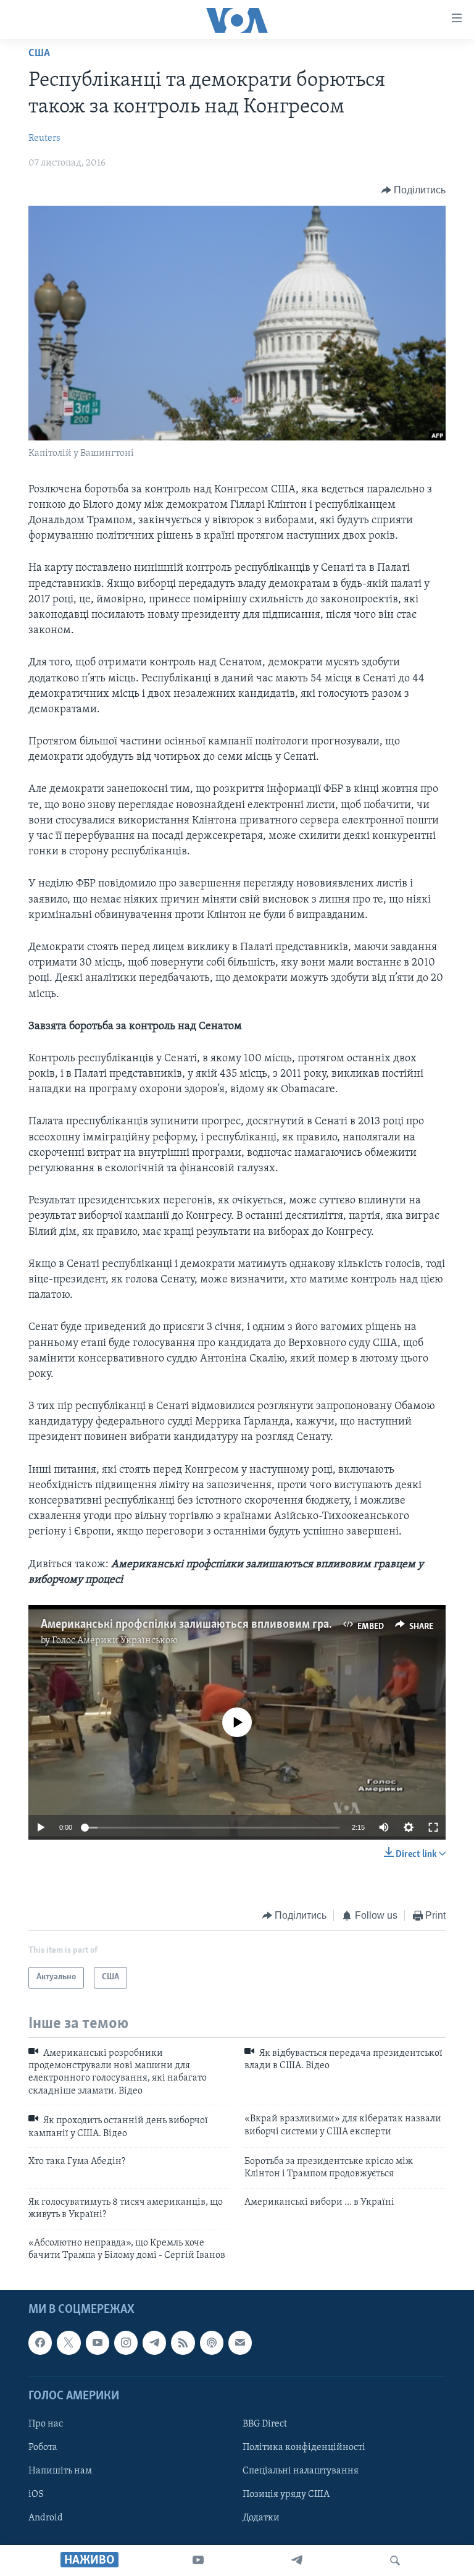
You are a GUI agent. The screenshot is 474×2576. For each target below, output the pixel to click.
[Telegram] (297, 2561)
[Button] (414, 190)
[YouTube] (198, 2561)
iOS (36, 2494)
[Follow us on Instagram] (126, 2343)
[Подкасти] (212, 2343)
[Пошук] (395, 2561)
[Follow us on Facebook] (40, 2343)
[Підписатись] (240, 2343)
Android (46, 2518)
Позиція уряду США (286, 2494)
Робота (43, 2448)
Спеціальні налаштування (301, 2471)
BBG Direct (265, 2424)
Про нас (46, 2424)
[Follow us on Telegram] (154, 2343)
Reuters (44, 138)
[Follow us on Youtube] (98, 2343)
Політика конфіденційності (304, 2448)
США (39, 54)
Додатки (261, 2518)
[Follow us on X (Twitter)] (69, 2343)
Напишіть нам (60, 2471)
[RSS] (183, 2343)
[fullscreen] (433, 1827)
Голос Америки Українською (115, 1641)
